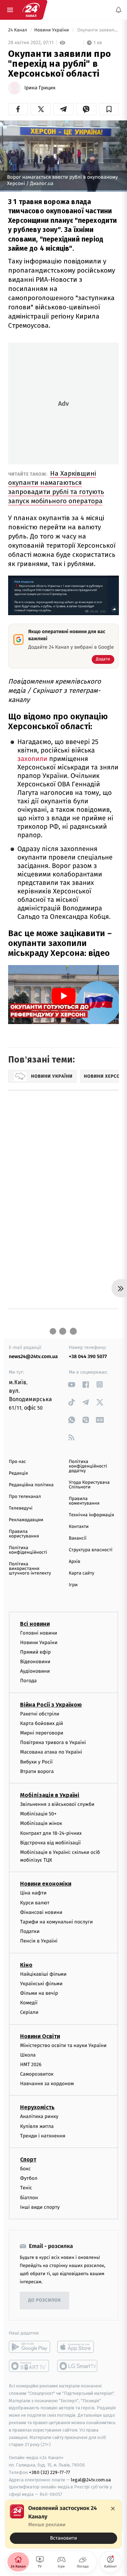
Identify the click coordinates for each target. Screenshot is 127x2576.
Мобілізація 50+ (38, 1814)
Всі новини (35, 1623)
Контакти (79, 1527)
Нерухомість (37, 2107)
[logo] (31, 10)
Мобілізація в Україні (50, 1795)
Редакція (18, 1473)
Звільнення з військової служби (57, 1804)
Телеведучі (21, 1508)
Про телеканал (25, 1497)
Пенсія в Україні (39, 1941)
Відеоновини (35, 1662)
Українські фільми (41, 1984)
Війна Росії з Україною (51, 1704)
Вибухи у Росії (36, 1762)
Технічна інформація (91, 1515)
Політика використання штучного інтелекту (30, 1569)
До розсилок (45, 2300)
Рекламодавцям (26, 1520)
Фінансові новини (41, 1912)
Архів (74, 1562)
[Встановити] (64, 2524)
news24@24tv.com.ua (33, 1357)
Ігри (73, 1585)
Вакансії (78, 1538)
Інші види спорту (40, 2207)
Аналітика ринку (39, 2116)
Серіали (29, 2012)
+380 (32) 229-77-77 (50, 2472)
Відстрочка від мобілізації (50, 1843)
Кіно (26, 1965)
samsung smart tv (78, 2366)
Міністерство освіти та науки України (63, 2045)
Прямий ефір (35, 1652)
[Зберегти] (109, 109)
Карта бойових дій (42, 1723)
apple (78, 2347)
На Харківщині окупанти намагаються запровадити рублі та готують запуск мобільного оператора (56, 487)
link (71, 1384)
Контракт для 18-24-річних (51, 1833)
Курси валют (35, 1903)
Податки (30, 1931)
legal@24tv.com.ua (91, 2479)
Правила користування (24, 1534)
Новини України (52, 30)
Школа (28, 2055)
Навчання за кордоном (47, 2084)
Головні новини (39, 1633)
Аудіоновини (35, 1671)
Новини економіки (46, 1884)
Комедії (29, 2003)
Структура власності (91, 1550)
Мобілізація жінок (41, 1823)
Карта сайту (81, 1573)
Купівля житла (37, 2126)
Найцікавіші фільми (43, 1974)
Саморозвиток (37, 2074)
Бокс (25, 2169)
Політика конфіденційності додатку (88, 1466)
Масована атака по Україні (51, 1752)
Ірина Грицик (40, 88)
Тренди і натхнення (43, 2136)
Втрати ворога (37, 1771)
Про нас (17, 1462)
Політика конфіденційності (28, 1550)
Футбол (29, 2178)
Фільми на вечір (39, 1993)
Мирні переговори (42, 1733)
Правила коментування (84, 1501)
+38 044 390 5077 (88, 1357)
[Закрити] (113, 2509)
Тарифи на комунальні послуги (56, 1922)
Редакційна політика (31, 1485)
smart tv (29, 2366)
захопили (32, 759)
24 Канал (18, 30)
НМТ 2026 (31, 2065)
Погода (28, 1681)
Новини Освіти (40, 2036)
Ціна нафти (33, 1893)
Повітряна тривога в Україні (53, 1742)
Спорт (28, 2159)
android (29, 2347)
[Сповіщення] (119, 10)
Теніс (26, 2188)
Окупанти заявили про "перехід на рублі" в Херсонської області (97, 30)
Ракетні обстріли (40, 1714)
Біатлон (29, 2197)
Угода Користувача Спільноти (89, 1485)
